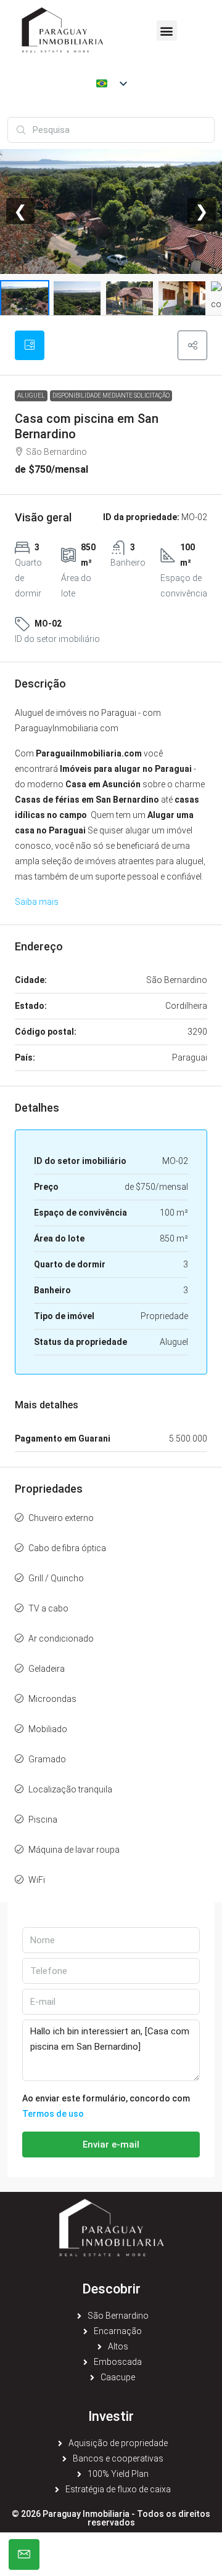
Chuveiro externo (61, 1518)
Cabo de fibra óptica (67, 1548)
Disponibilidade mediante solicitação (111, 395)
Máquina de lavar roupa (74, 1850)
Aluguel (31, 395)
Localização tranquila (70, 1789)
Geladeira (47, 1669)
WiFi (37, 1880)
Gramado (47, 1759)
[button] (167, 30)
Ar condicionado (61, 1639)
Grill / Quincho (56, 1578)
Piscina (43, 1820)
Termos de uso (53, 2114)
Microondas (52, 1699)
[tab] (30, 345)
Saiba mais (37, 902)
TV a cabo (48, 1608)
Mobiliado (48, 1729)
